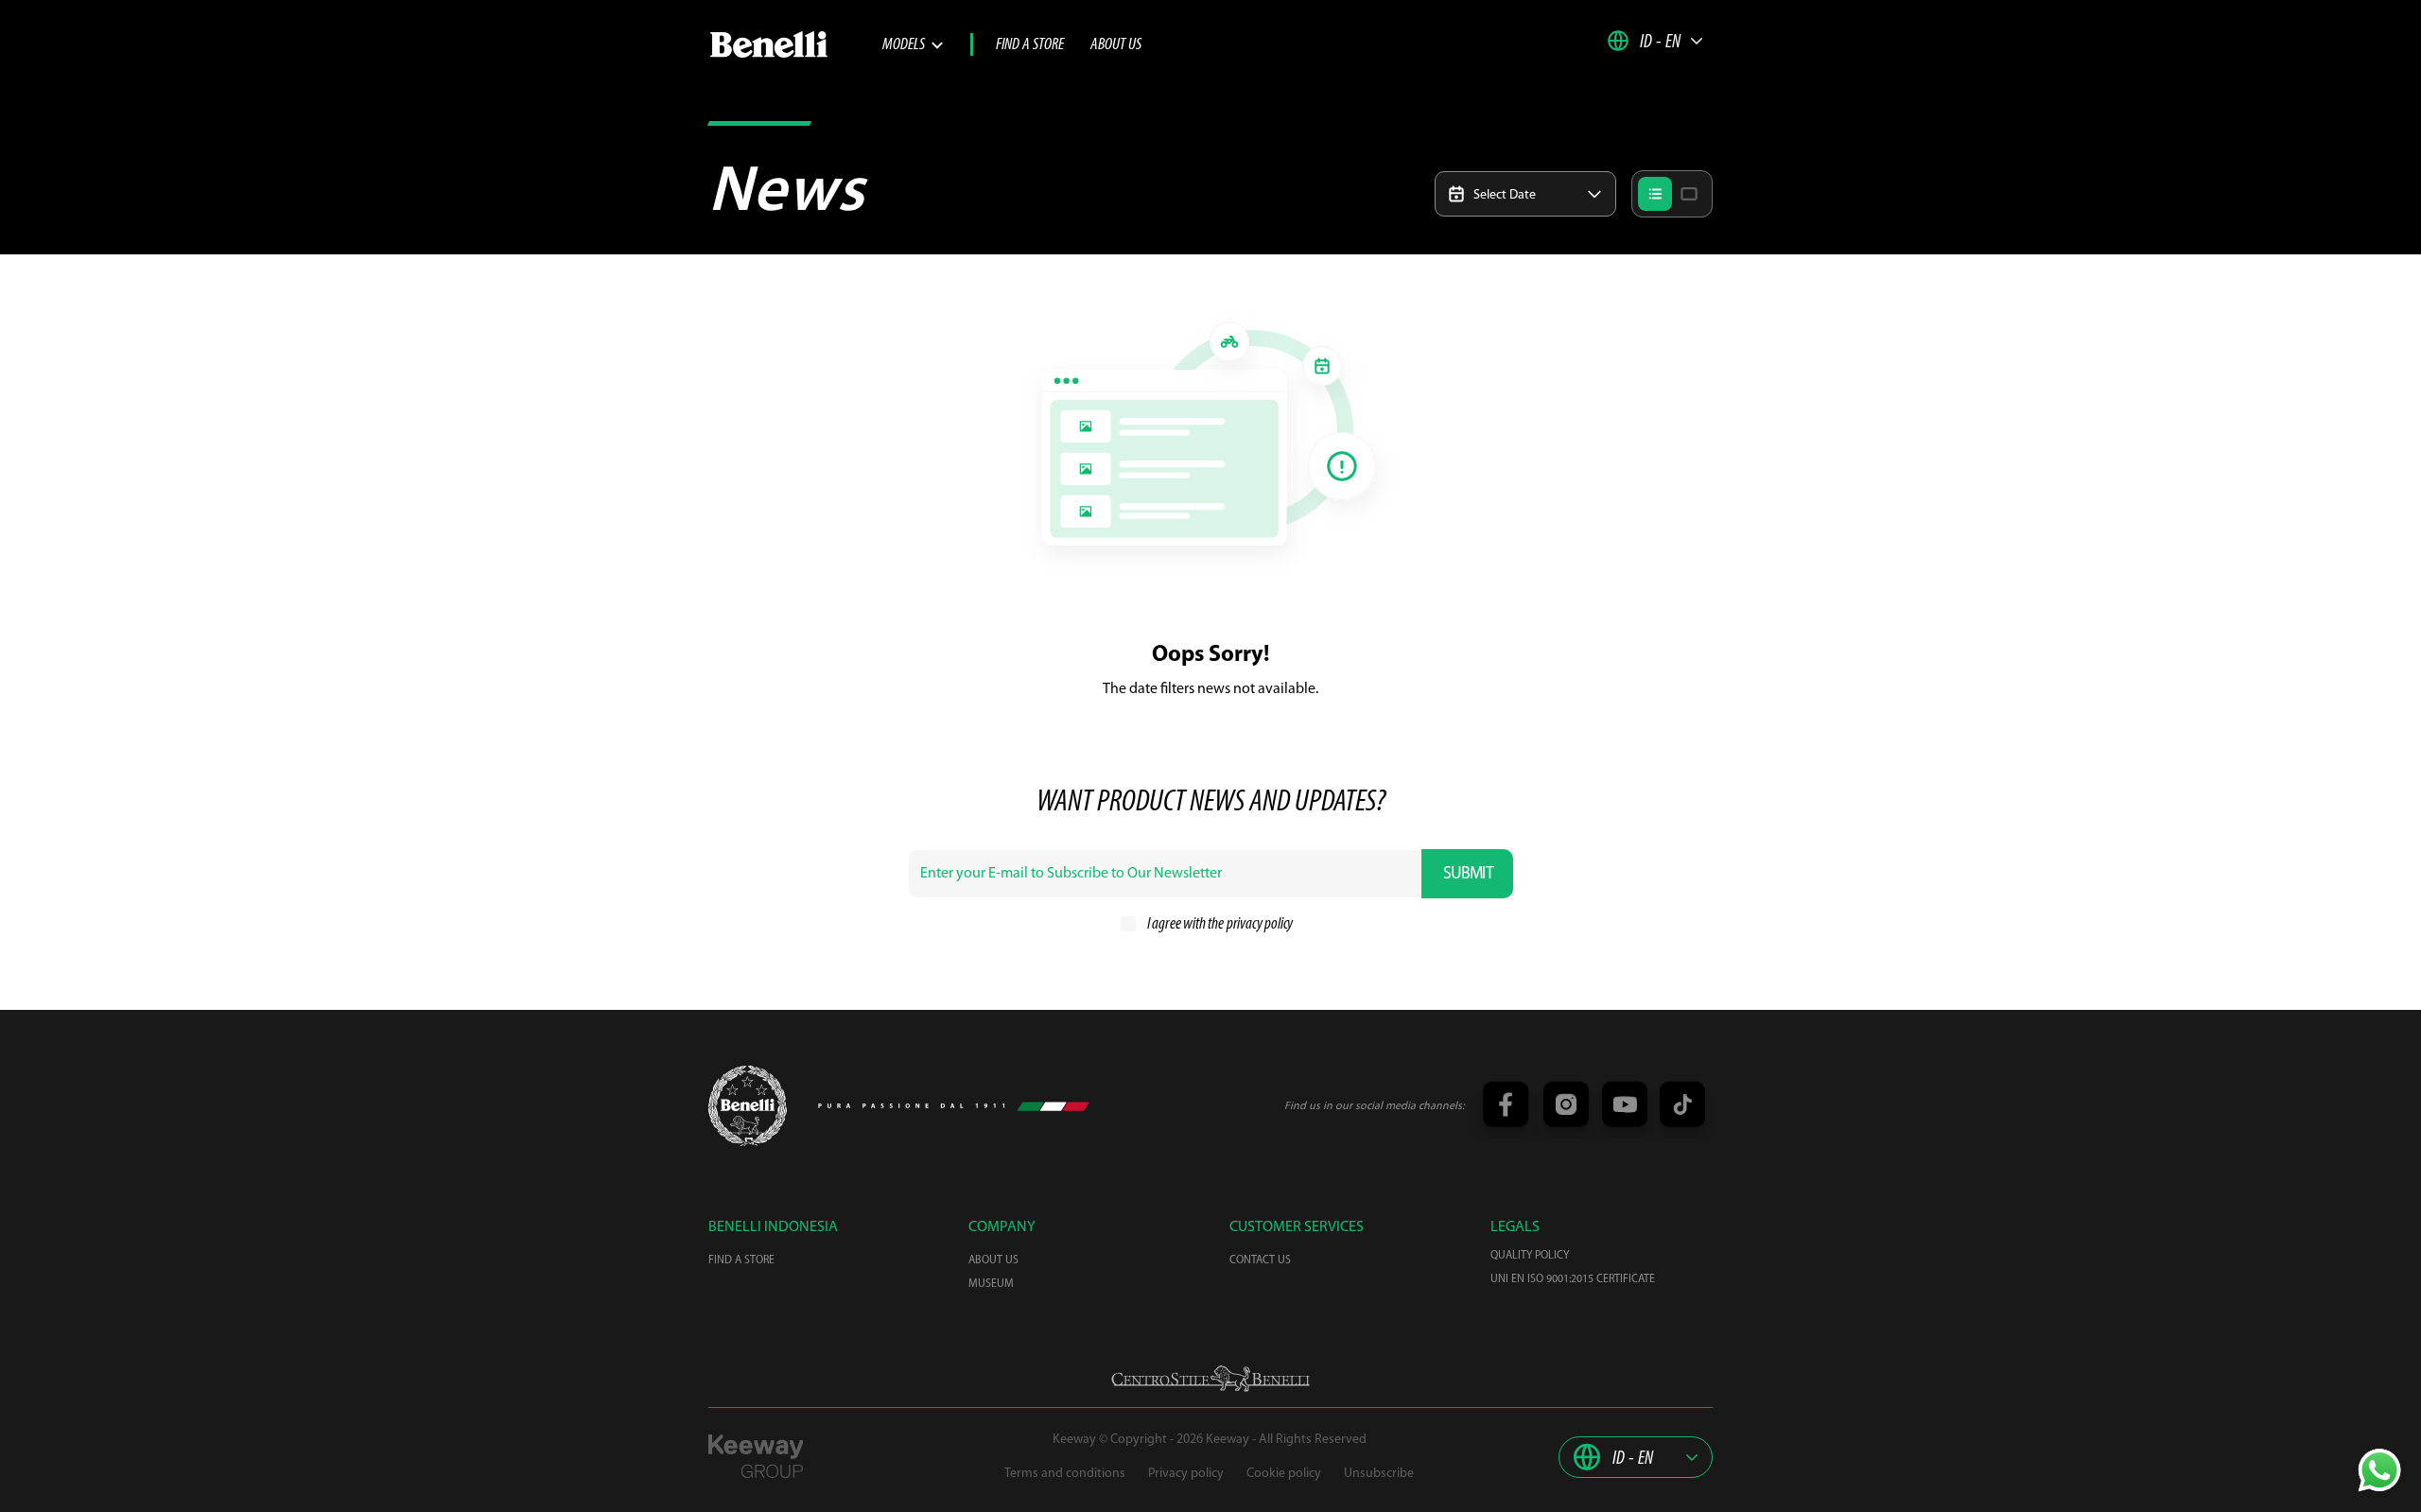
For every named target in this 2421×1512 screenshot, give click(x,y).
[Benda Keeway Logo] (748, 1106)
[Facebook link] (1505, 1106)
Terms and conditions (1065, 1474)
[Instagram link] (1563, 1106)
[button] (1655, 41)
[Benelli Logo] (795, 44)
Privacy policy (1186, 1474)
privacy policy (1260, 925)
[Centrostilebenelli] (1210, 1379)
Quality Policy (1530, 1256)
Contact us (1260, 1260)
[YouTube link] (1622, 1106)
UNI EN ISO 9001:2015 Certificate (1573, 1279)
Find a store (1030, 45)
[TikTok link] (1680, 1106)
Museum (991, 1284)
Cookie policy (1284, 1474)
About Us (1116, 45)
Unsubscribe (1379, 1474)
